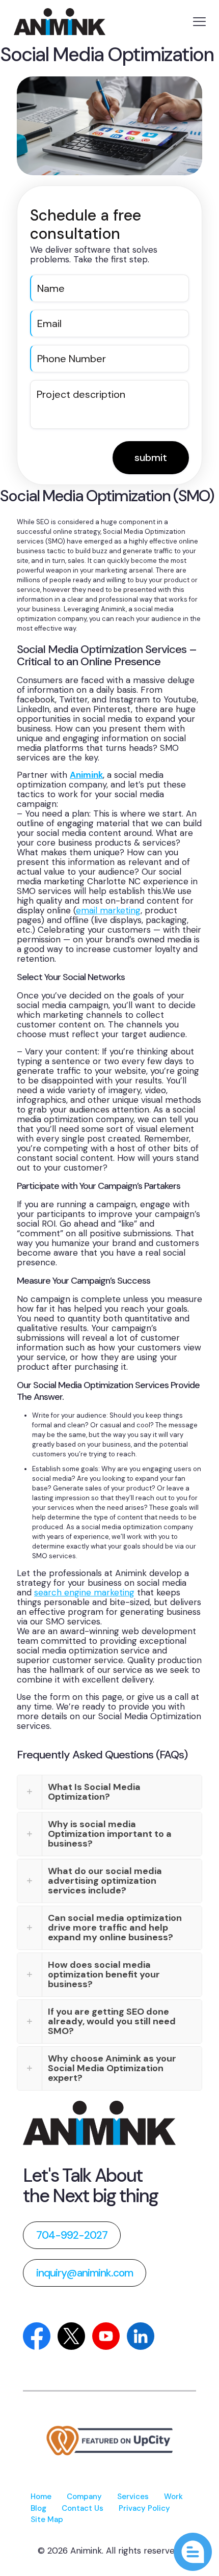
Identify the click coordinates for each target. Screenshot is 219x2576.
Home (41, 2497)
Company (84, 2497)
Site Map (47, 2519)
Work (173, 2497)
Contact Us (83, 2508)
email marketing (108, 910)
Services (133, 2497)
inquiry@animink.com (85, 2273)
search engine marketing (84, 1592)
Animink (86, 775)
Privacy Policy (144, 2508)
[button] (109, 1792)
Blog (38, 2508)
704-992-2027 (72, 2235)
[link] (99, 2123)
